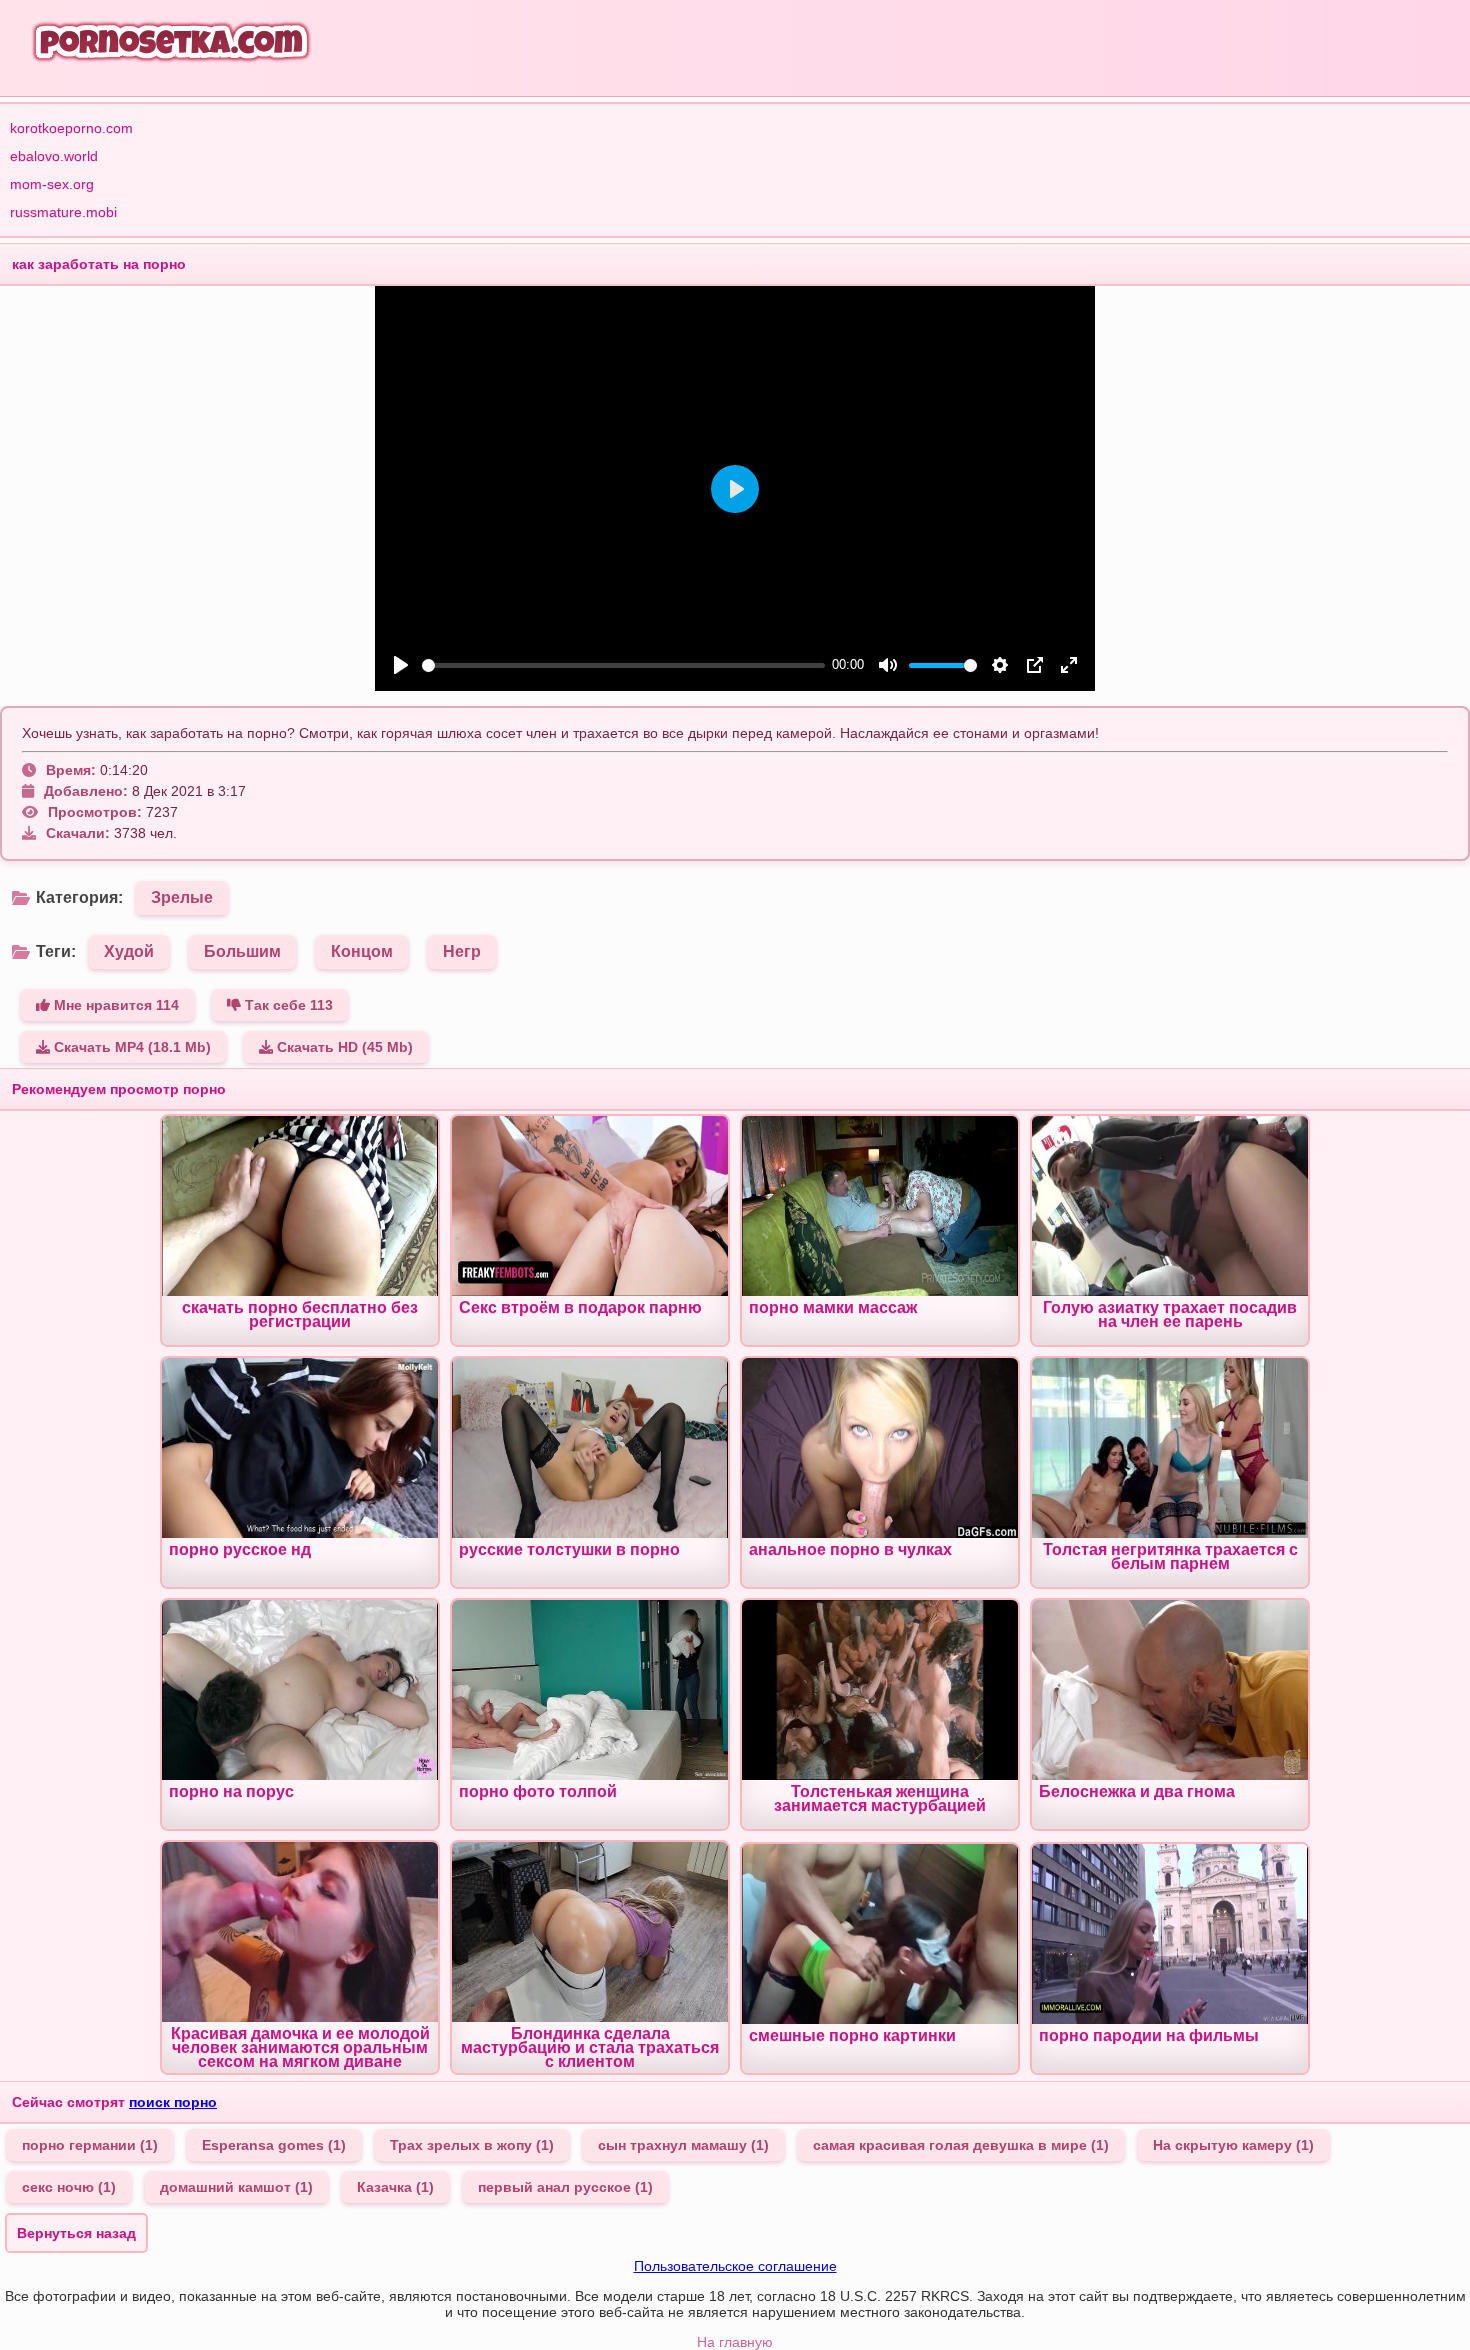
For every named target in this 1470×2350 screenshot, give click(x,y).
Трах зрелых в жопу (472, 2145)
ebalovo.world (54, 156)
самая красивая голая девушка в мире (961, 2145)
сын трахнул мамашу (683, 2145)
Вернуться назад (76, 2233)
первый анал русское (565, 2187)
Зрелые (182, 897)
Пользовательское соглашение (735, 2266)
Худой (129, 951)
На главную (735, 2342)
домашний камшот (236, 2187)
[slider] (623, 665)
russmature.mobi (63, 212)
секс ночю (69, 2187)
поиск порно (173, 2102)
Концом (362, 951)
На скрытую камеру (1233, 2145)
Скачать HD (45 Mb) (343, 1047)
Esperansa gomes (274, 2145)
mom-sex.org (52, 184)
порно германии (90, 2145)
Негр (462, 951)
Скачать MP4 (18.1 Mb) (130, 1047)
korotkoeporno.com (71, 128)
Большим (242, 951)
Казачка (395, 2187)
